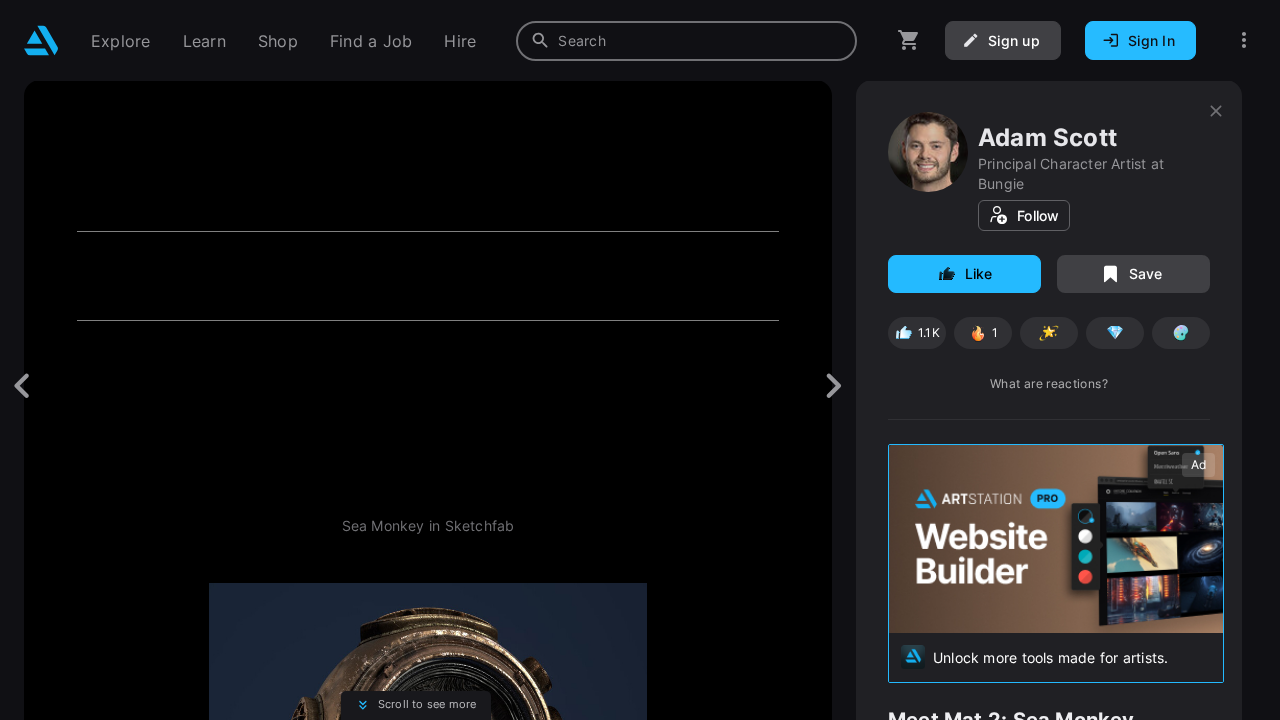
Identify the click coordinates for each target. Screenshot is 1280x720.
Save (1146, 273)
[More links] (1244, 40)
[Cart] (909, 40)
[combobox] (686, 41)
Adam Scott (1047, 137)
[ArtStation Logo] (41, 40)
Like (979, 273)
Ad (1198, 464)
